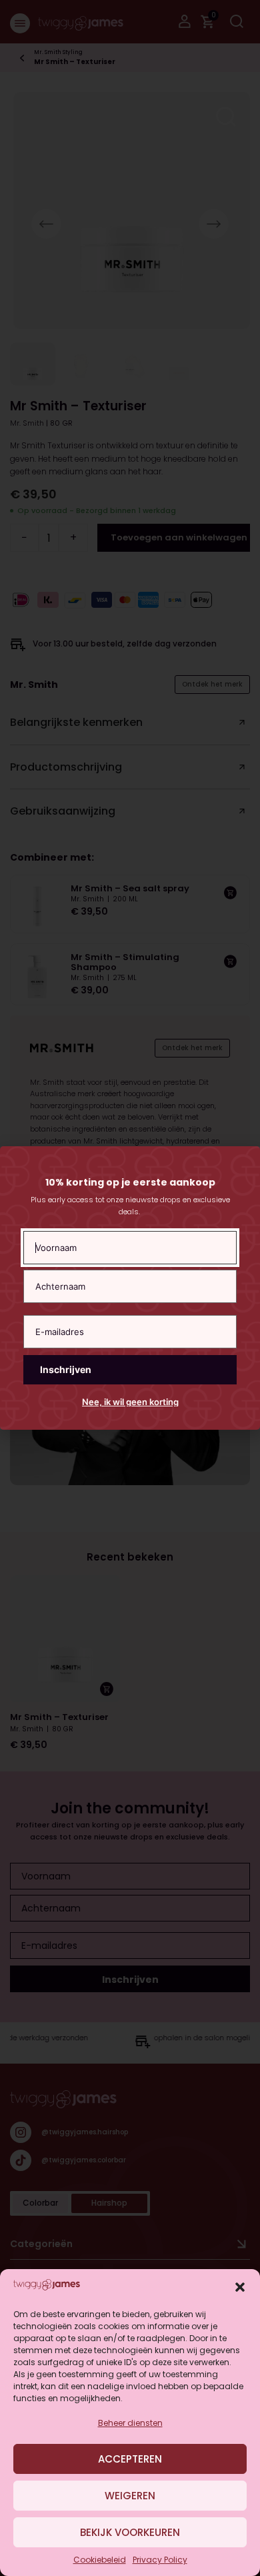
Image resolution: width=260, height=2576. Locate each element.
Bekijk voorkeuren (130, 2532)
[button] (240, 2287)
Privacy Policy (160, 2560)
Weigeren (130, 2496)
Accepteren (130, 2459)
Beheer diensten (130, 2423)
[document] (130, 1288)
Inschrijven (66, 1369)
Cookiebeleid (100, 2560)
